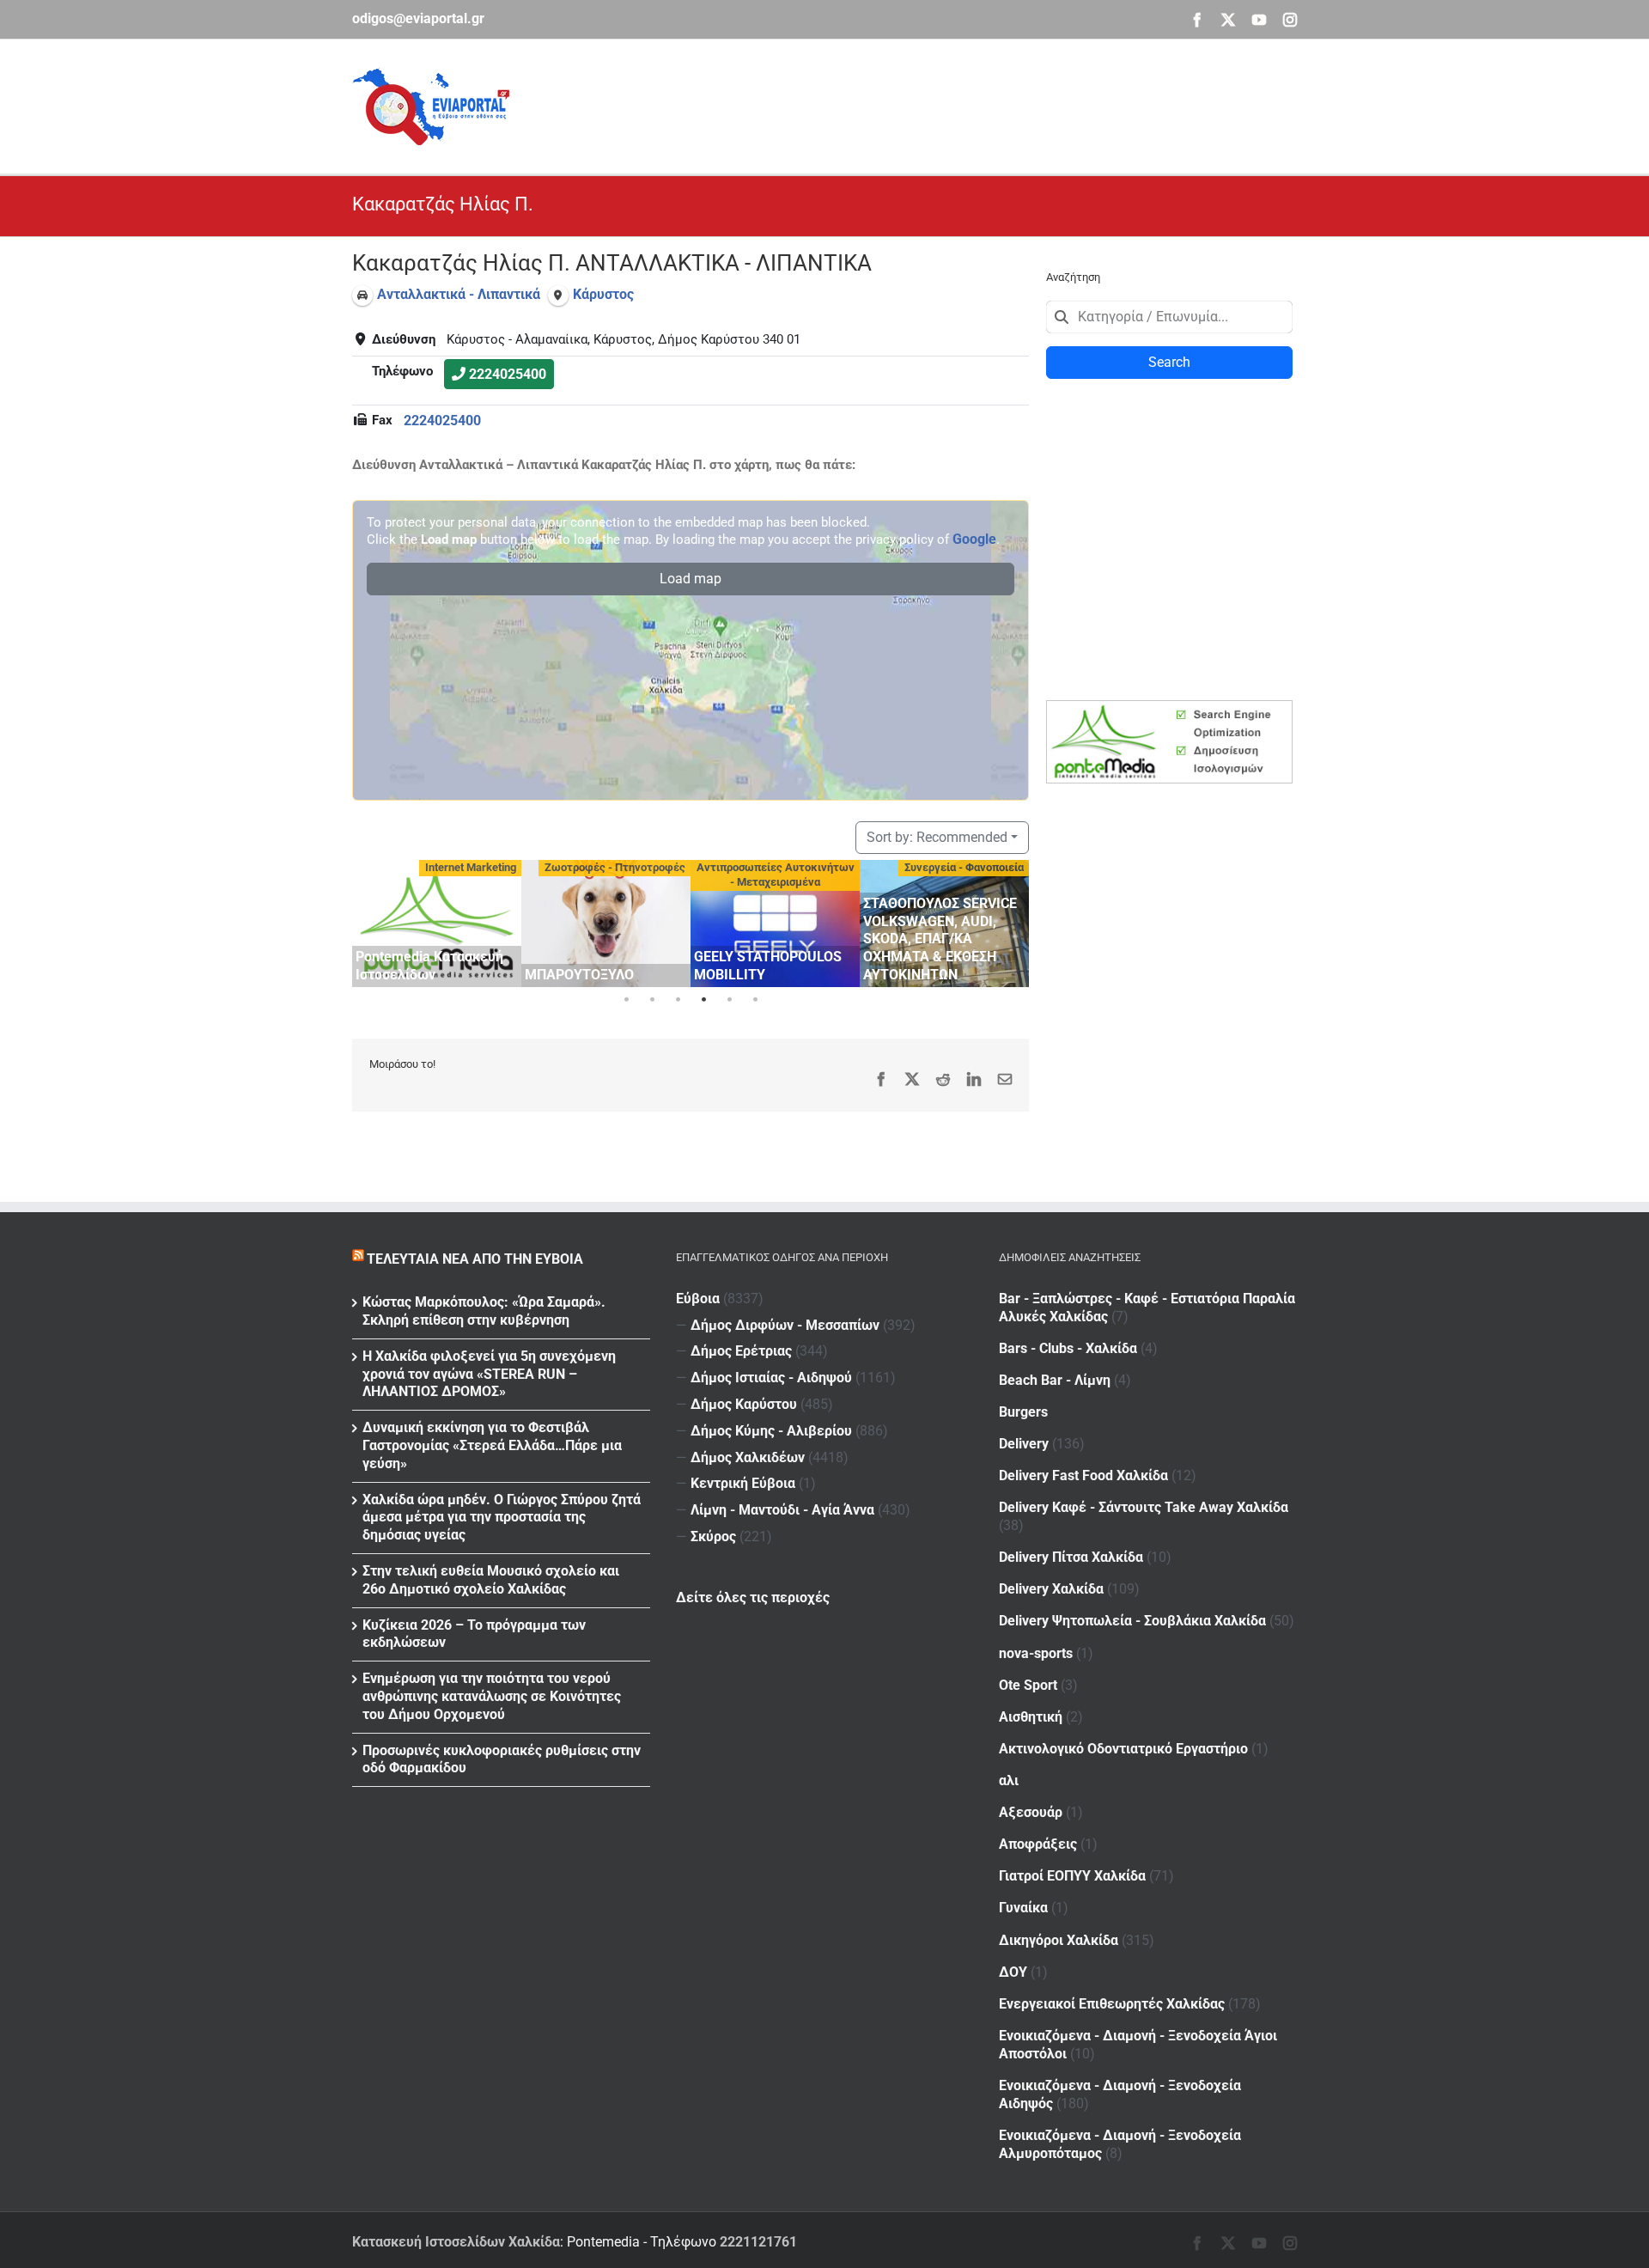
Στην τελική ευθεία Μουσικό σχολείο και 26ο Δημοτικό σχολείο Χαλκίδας (491, 1580)
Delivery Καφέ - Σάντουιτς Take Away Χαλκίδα (1144, 1507)
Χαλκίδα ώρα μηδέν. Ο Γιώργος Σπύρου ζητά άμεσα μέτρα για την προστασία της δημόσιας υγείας (502, 1518)
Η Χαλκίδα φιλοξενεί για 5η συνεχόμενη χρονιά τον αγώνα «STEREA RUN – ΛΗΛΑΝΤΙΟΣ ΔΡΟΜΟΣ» (489, 1374)
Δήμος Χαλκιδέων (748, 1457)
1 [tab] (626, 1000)
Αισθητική (1031, 1717)
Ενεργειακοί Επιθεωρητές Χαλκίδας (1112, 2004)
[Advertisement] (984, 104)
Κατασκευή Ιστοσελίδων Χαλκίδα (456, 2242)
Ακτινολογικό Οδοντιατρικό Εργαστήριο (1123, 1749)
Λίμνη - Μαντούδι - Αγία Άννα (782, 1510)
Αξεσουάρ (1031, 1812)
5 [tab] (729, 1000)
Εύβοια (698, 1299)
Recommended (937, 837)
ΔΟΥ (1013, 1972)
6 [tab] (755, 1000)
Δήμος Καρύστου (744, 1404)
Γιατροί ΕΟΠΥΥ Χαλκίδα (1072, 1876)
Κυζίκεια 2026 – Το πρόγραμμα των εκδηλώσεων (474, 1634)
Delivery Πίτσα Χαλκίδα (1071, 1557)
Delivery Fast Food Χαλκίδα (1083, 1475)
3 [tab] (678, 1000)
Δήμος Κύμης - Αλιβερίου (771, 1431)
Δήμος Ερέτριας (741, 1351)
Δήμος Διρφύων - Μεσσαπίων (785, 1325)
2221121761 (758, 2242)
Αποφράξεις (1038, 1844)
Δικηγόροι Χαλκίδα (1059, 1940)
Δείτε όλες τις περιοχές (753, 1597)
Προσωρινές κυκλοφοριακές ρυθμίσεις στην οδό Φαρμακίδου (502, 1759)
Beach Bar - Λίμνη (1055, 1380)
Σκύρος (713, 1536)
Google (974, 539)
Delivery (1024, 1444)
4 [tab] (703, 1000)
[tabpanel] (437, 924)
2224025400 (508, 374)
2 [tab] (652, 1000)
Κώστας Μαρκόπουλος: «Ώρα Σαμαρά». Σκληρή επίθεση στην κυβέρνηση (484, 1311)
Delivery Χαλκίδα (1051, 1589)
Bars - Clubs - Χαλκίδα (1068, 1348)
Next (1012, 921)
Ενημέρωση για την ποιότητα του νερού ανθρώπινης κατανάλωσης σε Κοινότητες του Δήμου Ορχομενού (492, 1696)
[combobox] (1169, 317)
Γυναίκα (1023, 1908)
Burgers (1023, 1412)
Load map (691, 579)
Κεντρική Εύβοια (743, 1483)
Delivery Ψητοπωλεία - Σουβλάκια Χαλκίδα (1132, 1621)
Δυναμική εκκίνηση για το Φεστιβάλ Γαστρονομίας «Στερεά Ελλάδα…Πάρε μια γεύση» (492, 1445)
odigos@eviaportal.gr (418, 18)
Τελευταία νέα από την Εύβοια (475, 1259)
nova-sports (1036, 1653)
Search (1169, 362)
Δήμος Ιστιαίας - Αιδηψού (771, 1378)
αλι (1009, 1780)
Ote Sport (1028, 1685)
